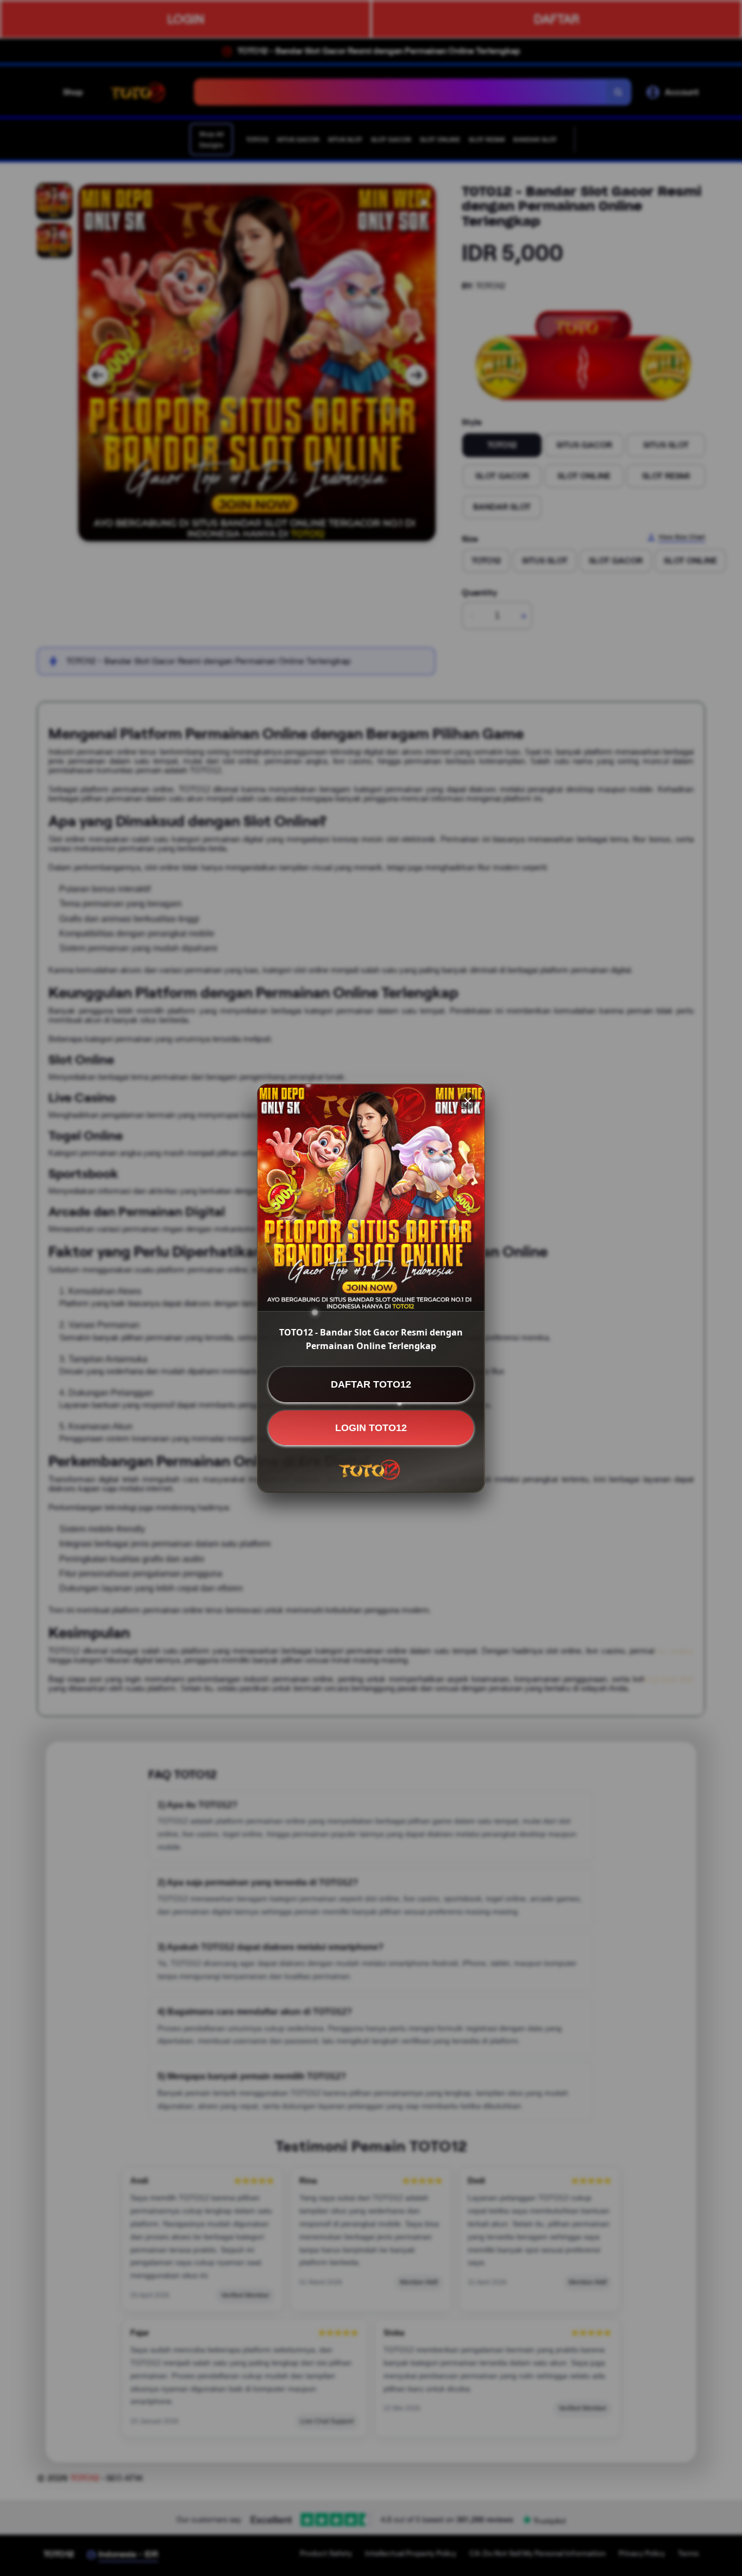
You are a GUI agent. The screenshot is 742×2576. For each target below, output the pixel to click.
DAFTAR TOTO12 (371, 1384)
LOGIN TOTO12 (371, 1427)
